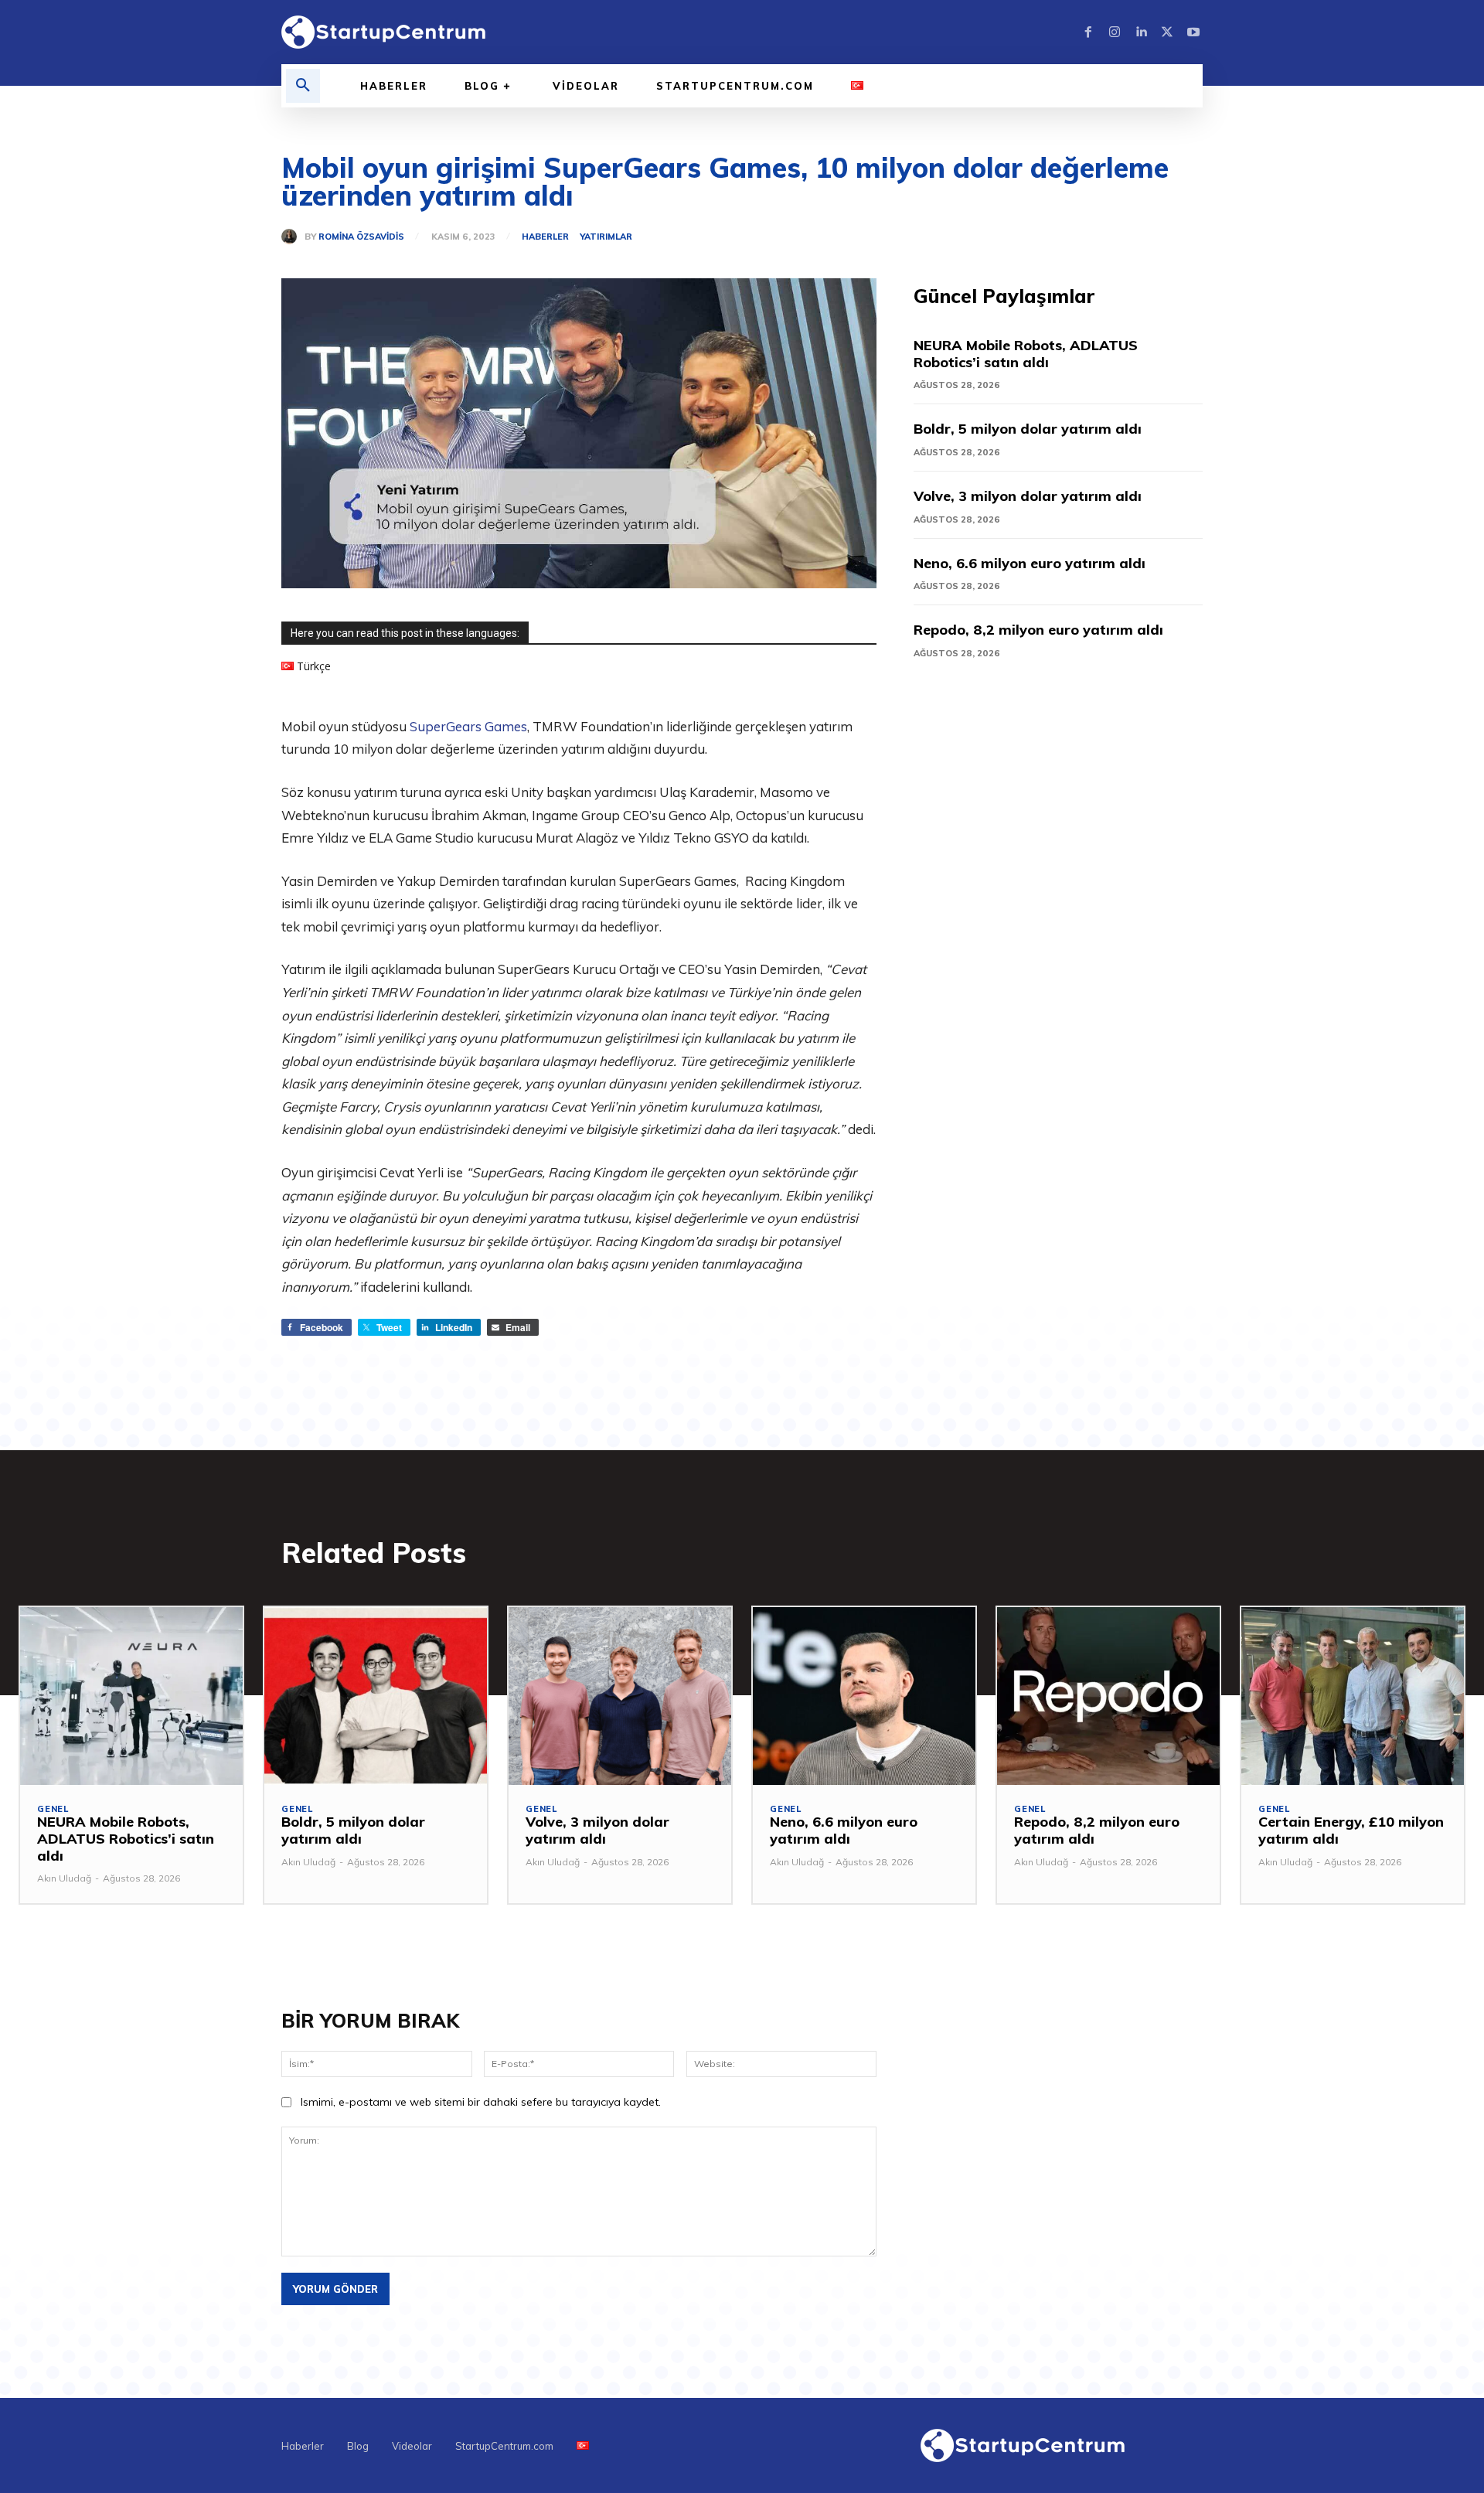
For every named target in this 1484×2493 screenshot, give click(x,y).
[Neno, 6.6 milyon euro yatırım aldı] (864, 1696)
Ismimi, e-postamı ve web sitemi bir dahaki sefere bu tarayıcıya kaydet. (481, 2102)
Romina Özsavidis (361, 237)
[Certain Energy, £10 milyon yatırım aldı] (1353, 1696)
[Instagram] (1115, 32)
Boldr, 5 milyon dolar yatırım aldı (1028, 429)
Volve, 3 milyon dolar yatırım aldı (1028, 496)
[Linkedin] (1141, 32)
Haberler (545, 237)
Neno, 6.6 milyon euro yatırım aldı (1030, 563)
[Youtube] (1193, 32)
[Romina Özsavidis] (293, 237)
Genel (53, 1809)
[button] (303, 86)
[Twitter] (1167, 32)
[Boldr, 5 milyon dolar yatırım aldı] (376, 1696)
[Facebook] (1088, 32)
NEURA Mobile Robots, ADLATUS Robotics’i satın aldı (1026, 354)
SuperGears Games (468, 726)
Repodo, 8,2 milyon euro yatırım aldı (1038, 630)
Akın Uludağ (64, 1878)
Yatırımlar (606, 237)
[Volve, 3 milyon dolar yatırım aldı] (620, 1696)
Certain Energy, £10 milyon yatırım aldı (1351, 1830)
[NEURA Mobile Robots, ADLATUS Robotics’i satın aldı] (131, 1696)
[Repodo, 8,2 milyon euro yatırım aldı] (1108, 1696)
